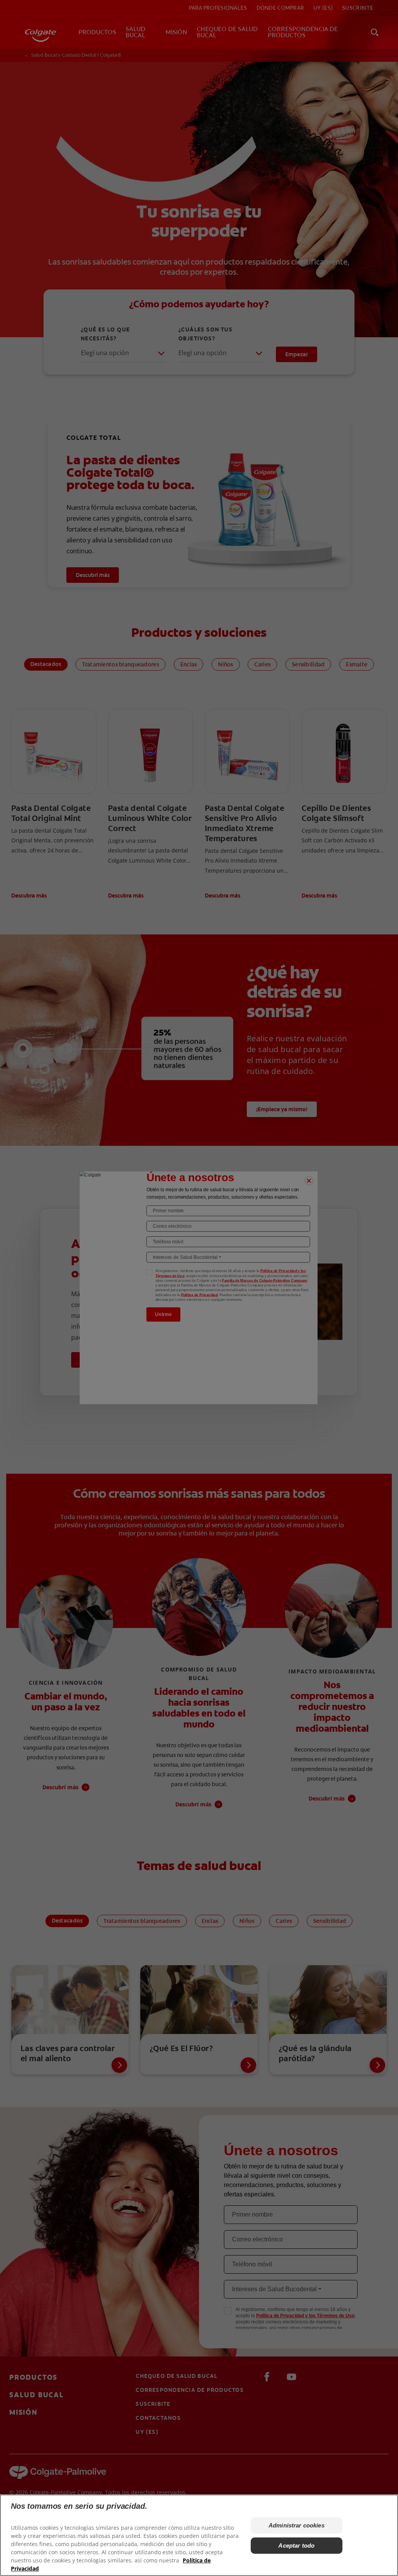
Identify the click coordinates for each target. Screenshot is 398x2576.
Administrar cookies (297, 2525)
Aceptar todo (296, 2545)
